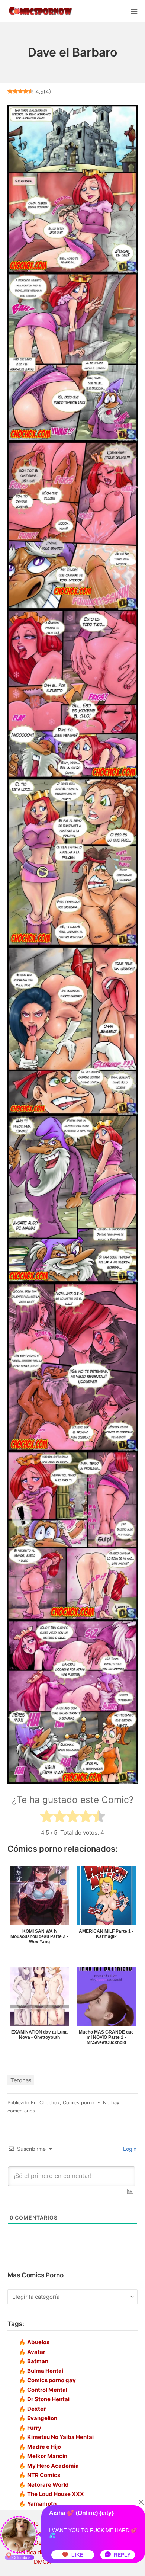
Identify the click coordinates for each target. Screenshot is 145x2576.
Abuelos (38, 2342)
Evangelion (42, 2418)
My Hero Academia (53, 2466)
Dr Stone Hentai (48, 2399)
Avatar (36, 2352)
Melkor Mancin (47, 2456)
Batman (38, 2361)
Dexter (36, 2409)
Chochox (50, 2103)
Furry (34, 2428)
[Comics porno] (40, 11)
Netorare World (48, 2485)
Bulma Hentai (45, 2371)
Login (129, 2149)
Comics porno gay (51, 2380)
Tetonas (21, 2080)
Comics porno (79, 2103)
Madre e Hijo (44, 2447)
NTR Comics (44, 2475)
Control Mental (47, 2390)
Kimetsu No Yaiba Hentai (60, 2437)
